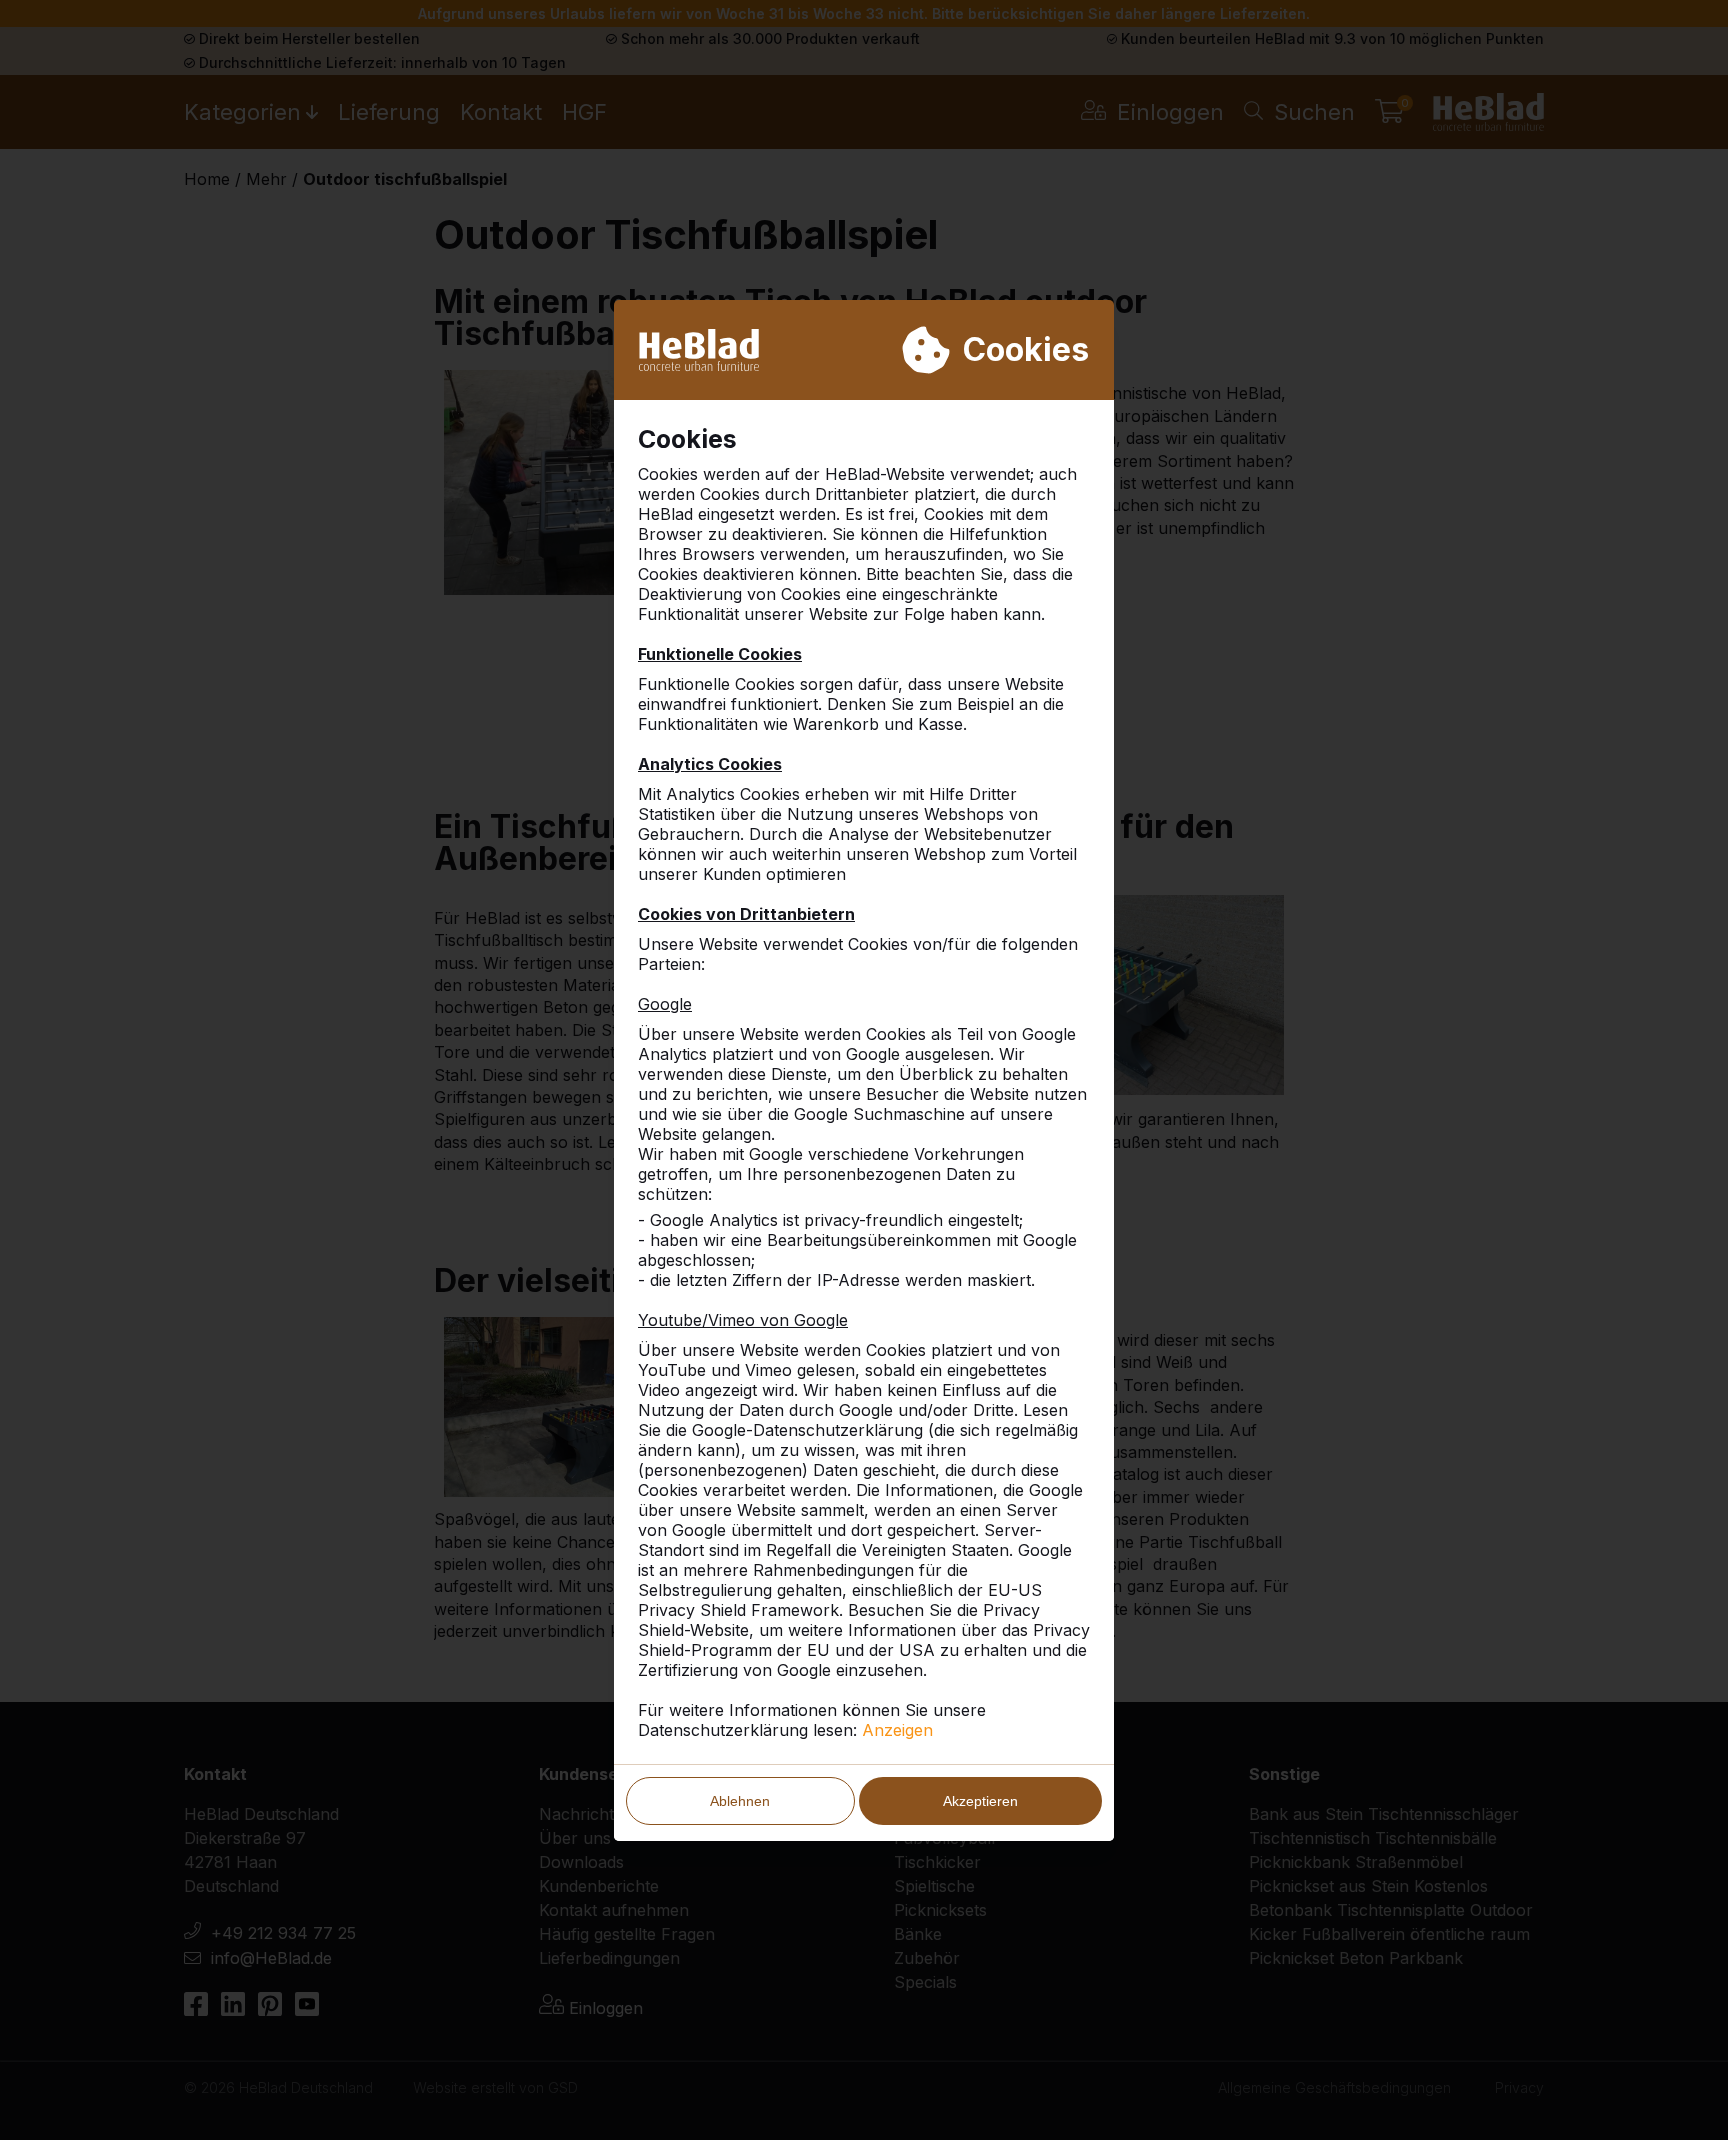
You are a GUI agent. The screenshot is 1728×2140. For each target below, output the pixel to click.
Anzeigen (897, 1730)
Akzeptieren (980, 1801)
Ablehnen (740, 1801)
